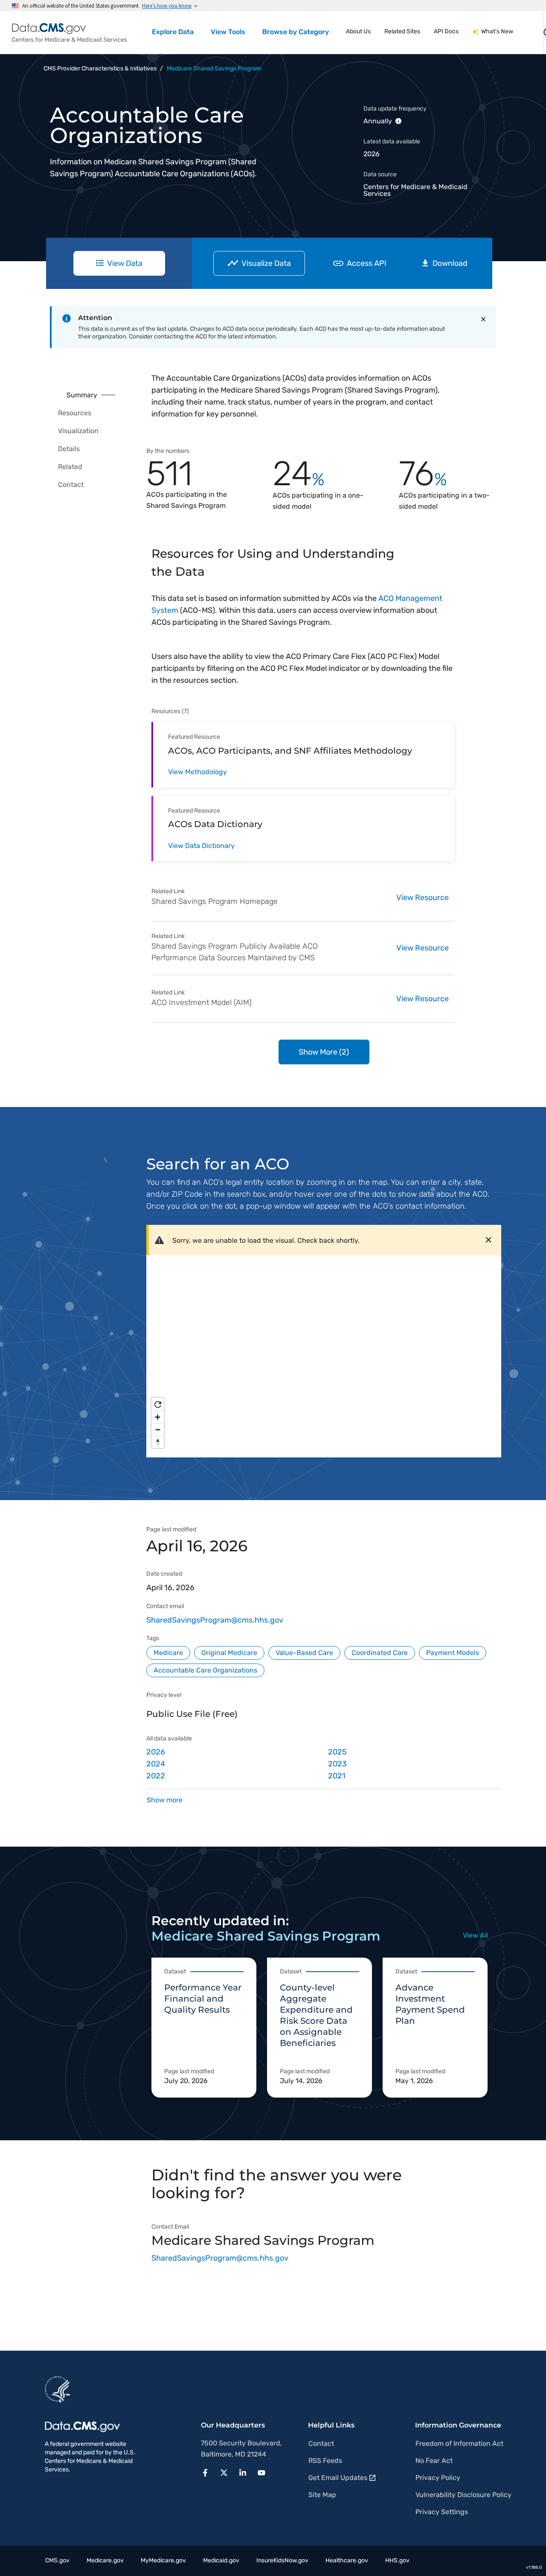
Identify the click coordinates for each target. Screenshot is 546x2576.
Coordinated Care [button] (380, 1653)
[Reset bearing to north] (158, 1442)
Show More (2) (324, 1052)
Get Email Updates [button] (338, 2478)
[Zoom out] (158, 1429)
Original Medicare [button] (229, 1653)
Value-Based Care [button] (304, 1653)
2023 (337, 1764)
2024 (156, 1764)
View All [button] (475, 1935)
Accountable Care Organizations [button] (205, 1670)
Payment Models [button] (453, 1653)
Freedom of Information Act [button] (459, 2443)
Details (69, 449)
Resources (75, 413)
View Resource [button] (423, 898)
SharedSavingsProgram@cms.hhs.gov (215, 1620)
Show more (165, 1800)
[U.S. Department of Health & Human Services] (58, 2389)
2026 (156, 1752)
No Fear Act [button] (434, 2461)
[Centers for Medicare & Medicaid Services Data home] (70, 33)
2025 (337, 1752)
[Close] (483, 319)
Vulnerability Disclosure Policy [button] (463, 2495)
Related (70, 467)
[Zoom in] (158, 1417)
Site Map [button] (322, 2495)
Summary (82, 395)
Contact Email (170, 2227)
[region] (324, 1351)
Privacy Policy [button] (438, 2478)
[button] (208, 2472)
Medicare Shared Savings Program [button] (214, 68)
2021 (337, 1776)
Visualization (78, 431)
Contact (71, 485)
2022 (156, 1776)
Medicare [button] (168, 1653)
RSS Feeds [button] (325, 2461)
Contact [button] (321, 2443)
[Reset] (158, 1404)
